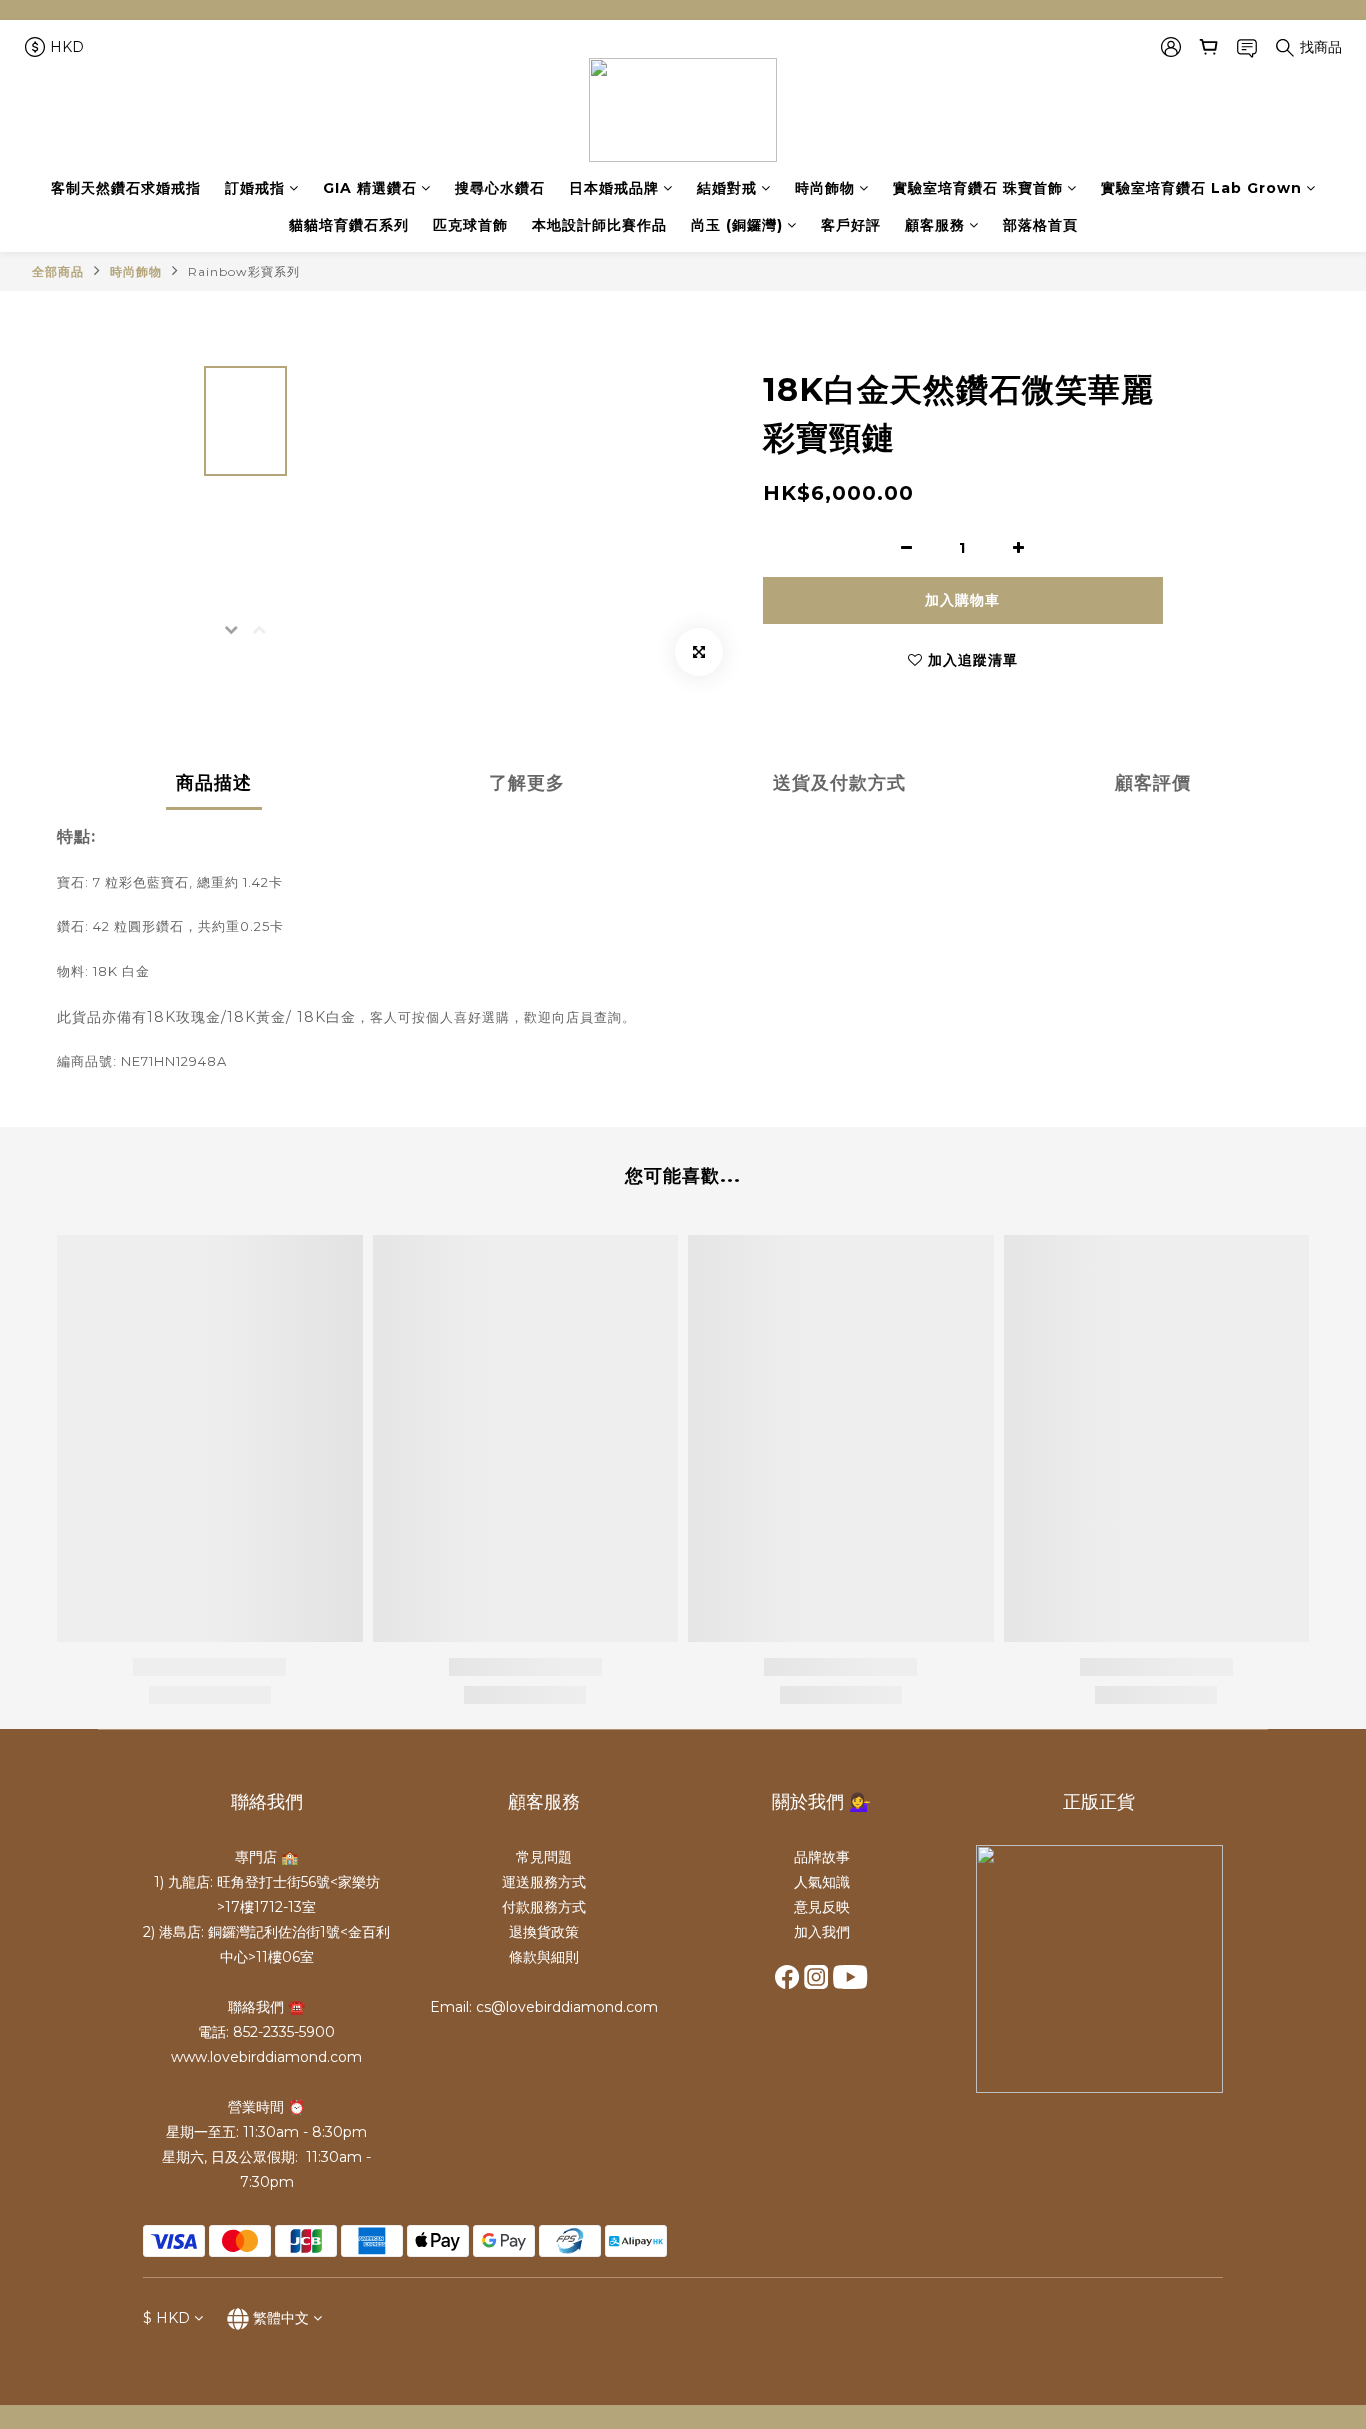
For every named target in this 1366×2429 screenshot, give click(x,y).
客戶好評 (851, 225)
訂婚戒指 (255, 188)
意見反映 (822, 1907)
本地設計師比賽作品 (599, 225)
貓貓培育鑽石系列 (349, 225)
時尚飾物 (825, 188)
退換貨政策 (544, 1932)
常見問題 (544, 1857)
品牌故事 (822, 1857)
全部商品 (58, 271)
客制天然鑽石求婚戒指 (126, 188)
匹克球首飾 (470, 225)
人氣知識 (822, 1882)
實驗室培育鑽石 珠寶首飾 (978, 188)
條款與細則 (544, 1957)
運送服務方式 (544, 1882)
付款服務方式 (544, 1907)
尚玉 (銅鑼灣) (737, 225)
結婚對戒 (727, 188)
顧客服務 (935, 225)
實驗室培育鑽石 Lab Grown (1201, 188)
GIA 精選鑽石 (370, 188)
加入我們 (822, 1932)
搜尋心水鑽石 (500, 188)
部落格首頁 (1040, 225)
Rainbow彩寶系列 (244, 271)
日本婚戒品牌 (614, 188)
